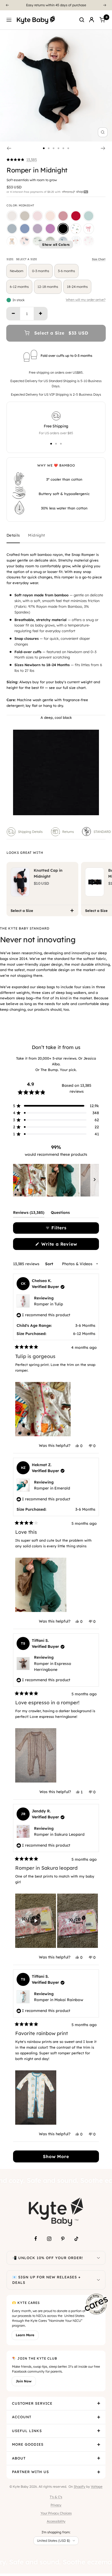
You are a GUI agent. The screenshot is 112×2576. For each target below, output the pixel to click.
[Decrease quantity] (13, 314)
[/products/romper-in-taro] (38, 229)
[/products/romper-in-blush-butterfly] (25, 241)
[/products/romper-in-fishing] (38, 241)
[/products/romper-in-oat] (25, 216)
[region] (56, 1180)
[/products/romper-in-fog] (12, 229)
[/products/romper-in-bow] (89, 229)
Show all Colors (56, 245)
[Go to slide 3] (54, 148)
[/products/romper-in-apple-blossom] (63, 216)
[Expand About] (99, 2458)
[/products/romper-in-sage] (89, 216)
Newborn (17, 271)
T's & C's (56, 2497)
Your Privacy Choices (56, 2513)
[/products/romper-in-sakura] (38, 216)
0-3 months (41, 271)
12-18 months (48, 287)
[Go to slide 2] (49, 148)
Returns (68, 832)
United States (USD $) (53, 2541)
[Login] (92, 20)
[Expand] (98, 2258)
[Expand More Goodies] (99, 2445)
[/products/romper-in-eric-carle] (76, 229)
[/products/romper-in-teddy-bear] (12, 241)
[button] (22, 160)
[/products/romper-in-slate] (25, 229)
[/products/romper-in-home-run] (76, 241)
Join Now (24, 2381)
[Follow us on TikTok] (76, 2239)
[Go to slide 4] (58, 148)
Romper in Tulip (49, 1304)
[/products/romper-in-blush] (50, 216)
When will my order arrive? (86, 300)
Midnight (36, 535)
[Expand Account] (99, 2417)
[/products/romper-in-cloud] (12, 216)
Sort (50, 1264)
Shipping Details (30, 832)
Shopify (80, 2487)
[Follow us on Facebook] (36, 2239)
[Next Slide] (95, 1180)
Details (13, 535)
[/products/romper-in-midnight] (63, 229)
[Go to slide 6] (68, 148)
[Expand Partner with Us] (99, 2472)
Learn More (25, 2335)
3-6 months (66, 271)
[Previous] (7, 5)
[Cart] (102, 20)
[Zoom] (103, 132)
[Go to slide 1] (44, 148)
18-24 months (77, 287)
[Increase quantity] (41, 314)
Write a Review (68, 1246)
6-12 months (19, 287)
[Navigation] (9, 20)
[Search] (82, 20)
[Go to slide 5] (63, 148)
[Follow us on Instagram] (49, 2239)
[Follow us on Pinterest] (63, 2239)
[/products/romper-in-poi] (50, 229)
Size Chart (99, 259)
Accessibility (56, 2521)
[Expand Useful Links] (99, 2431)
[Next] (105, 5)
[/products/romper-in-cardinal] (76, 216)
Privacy (56, 2505)
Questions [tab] (60, 1214)
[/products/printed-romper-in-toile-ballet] (89, 241)
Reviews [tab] (29, 1214)
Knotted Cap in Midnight (48, 873)
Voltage (97, 2487)
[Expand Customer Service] (99, 2404)
